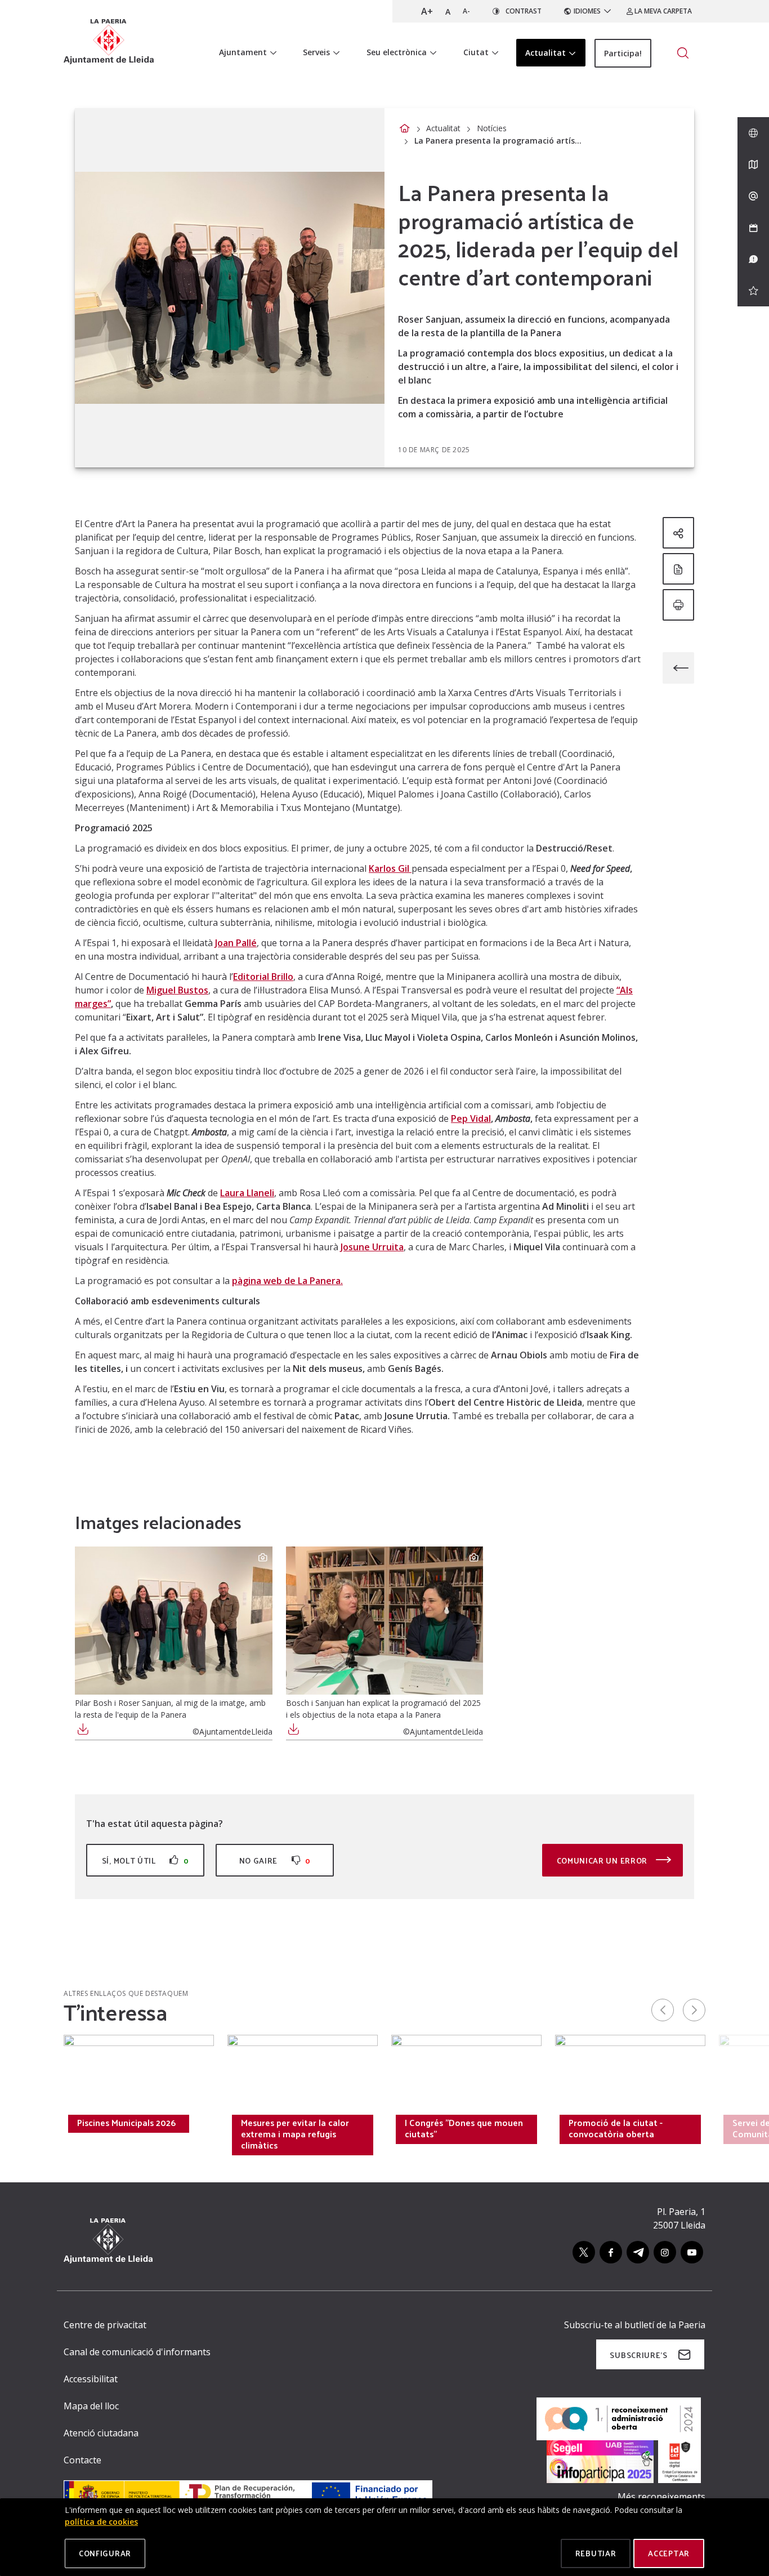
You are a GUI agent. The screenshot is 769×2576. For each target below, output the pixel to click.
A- (466, 11)
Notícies (492, 128)
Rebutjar (596, 2553)
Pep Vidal (471, 1118)
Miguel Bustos (177, 990)
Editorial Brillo (263, 977)
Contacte (82, 2460)
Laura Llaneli (247, 1193)
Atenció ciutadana (101, 2433)
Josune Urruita (372, 1247)
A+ (427, 11)
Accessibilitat (91, 2379)
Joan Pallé (236, 943)
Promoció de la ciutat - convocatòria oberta (616, 2128)
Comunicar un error (603, 1860)
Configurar (105, 2553)
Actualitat (443, 128)
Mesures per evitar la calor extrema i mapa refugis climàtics (295, 2134)
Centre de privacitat (105, 2325)
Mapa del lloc (91, 2406)
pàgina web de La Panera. (287, 1281)
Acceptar (669, 2553)
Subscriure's (638, 2355)
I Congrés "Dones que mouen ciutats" (464, 2128)
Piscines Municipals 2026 (126, 2123)
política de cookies (101, 2522)
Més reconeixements (661, 2497)
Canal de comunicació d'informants (137, 2352)
